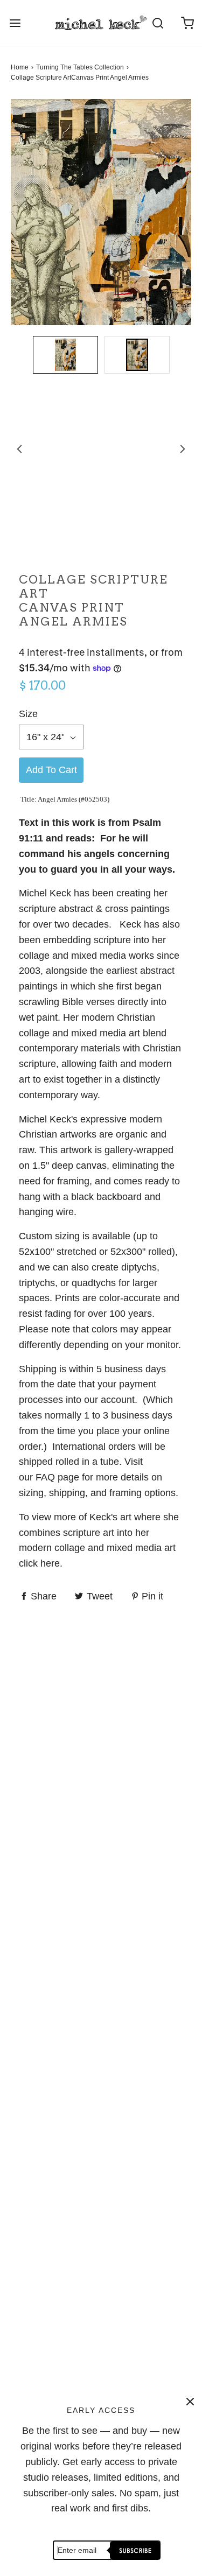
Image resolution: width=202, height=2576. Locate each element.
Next (183, 449)
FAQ (45, 1477)
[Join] (134, 2550)
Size (28, 714)
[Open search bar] (158, 23)
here (50, 1563)
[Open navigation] (15, 23)
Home (20, 67)
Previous (19, 449)
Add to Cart (51, 770)
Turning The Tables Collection (80, 67)
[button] (65, 356)
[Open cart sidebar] (187, 23)
